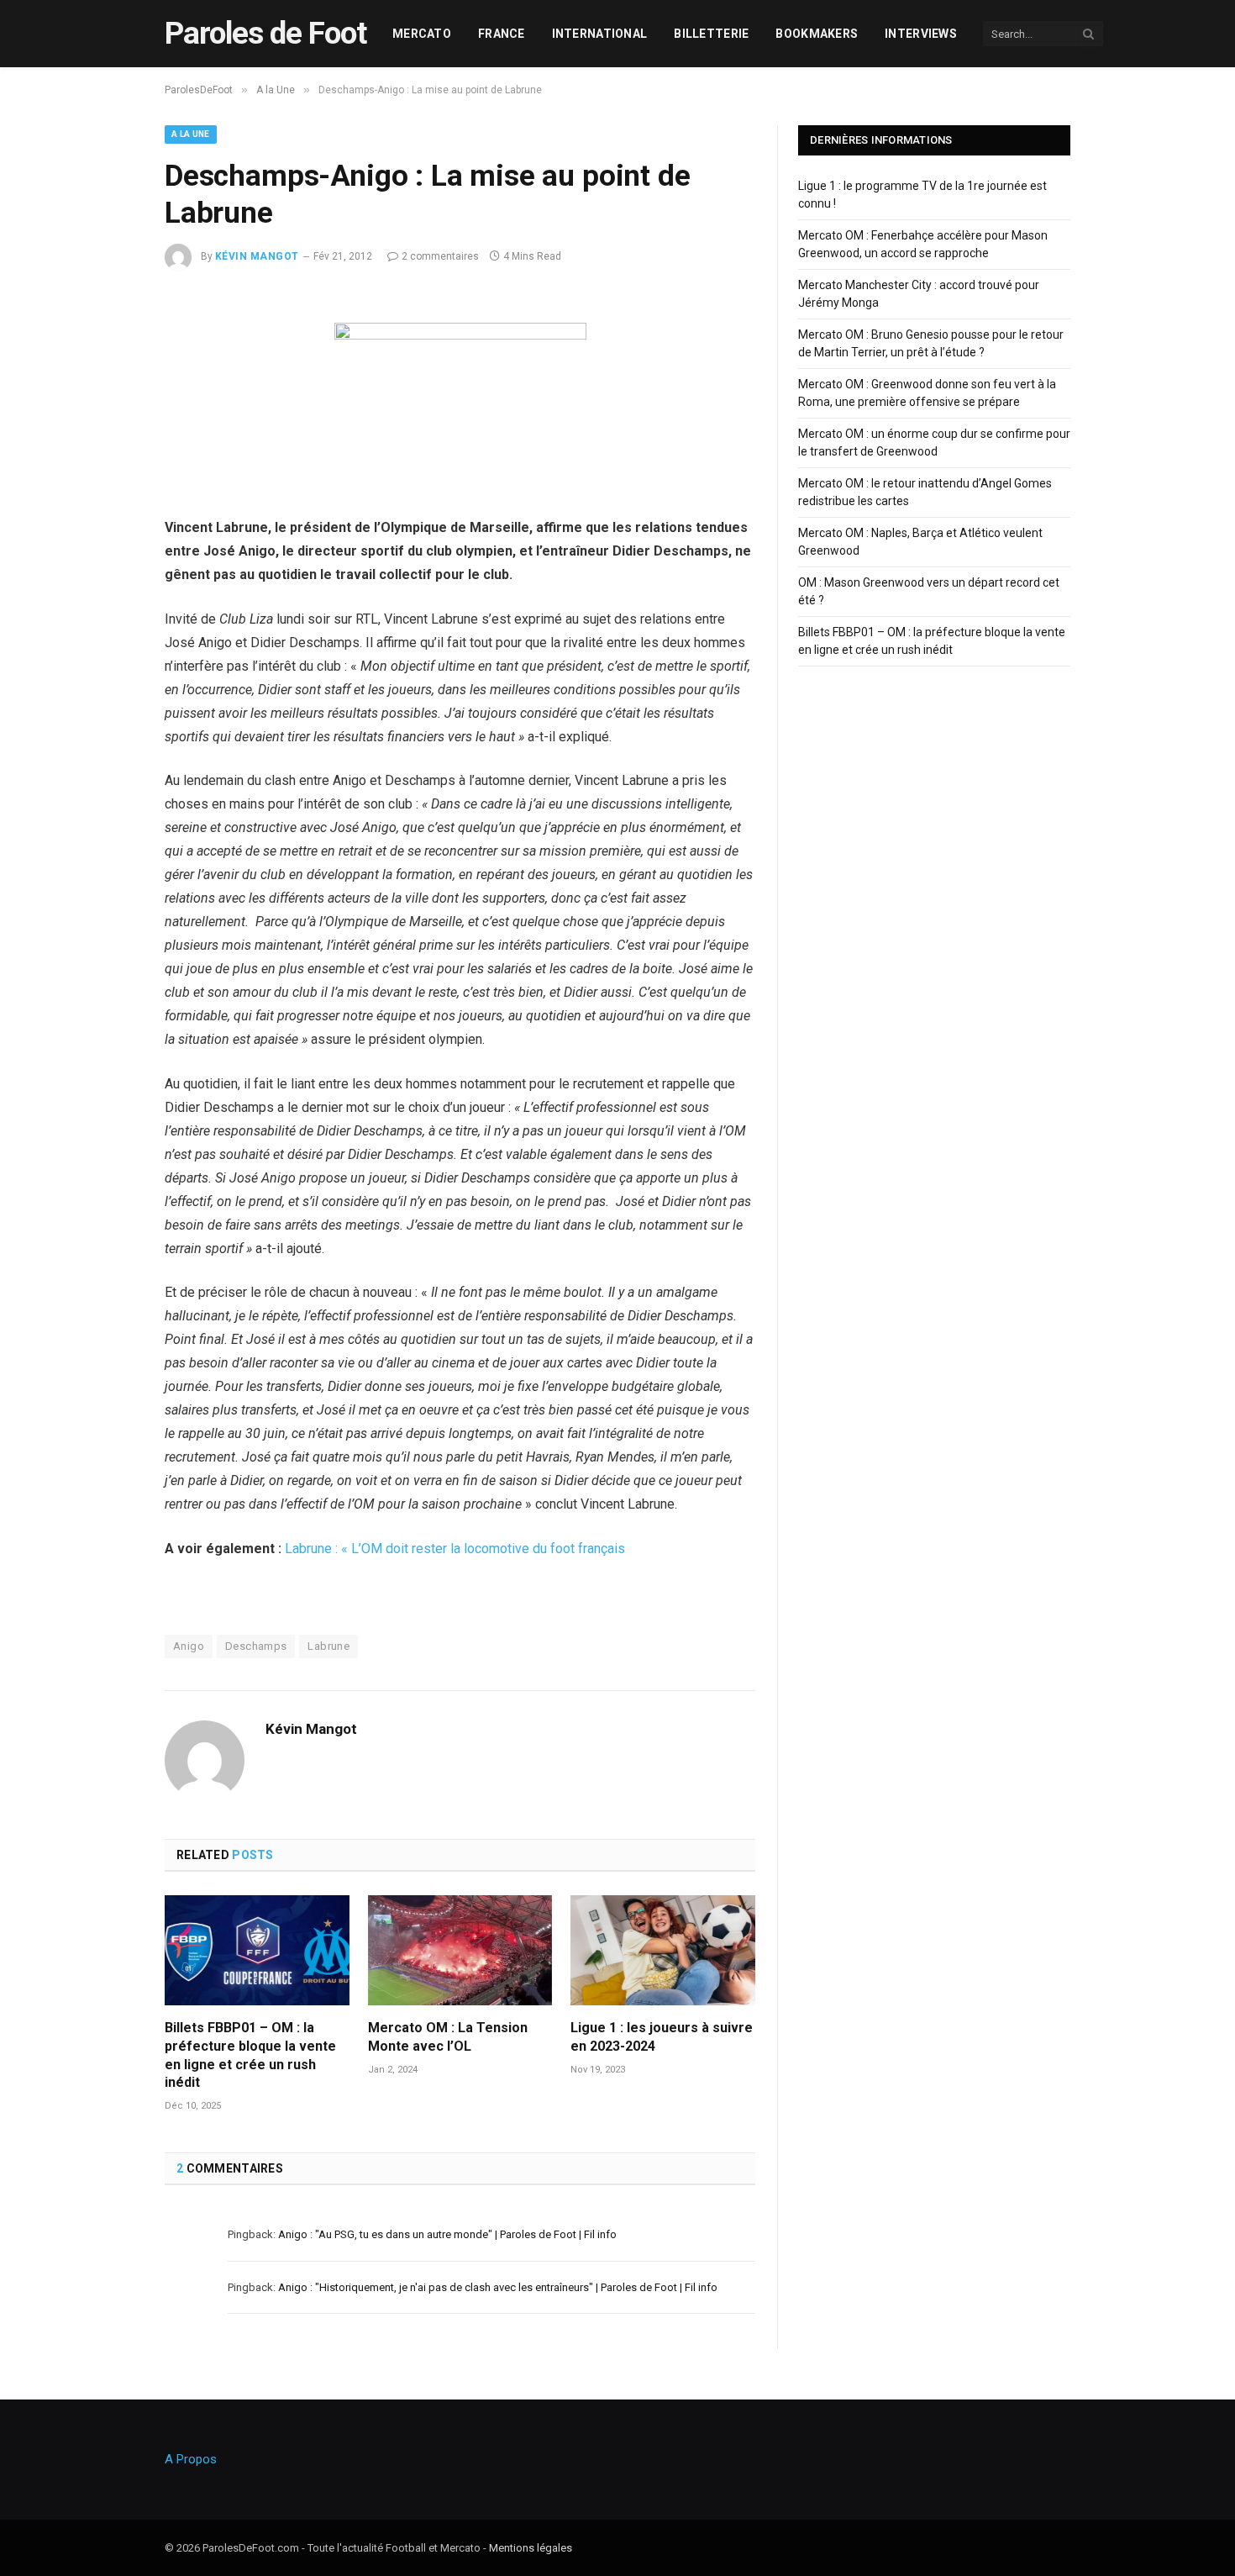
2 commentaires (440, 256)
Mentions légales (531, 2548)
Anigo (189, 1646)
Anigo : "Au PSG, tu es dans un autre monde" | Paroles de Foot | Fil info (447, 2234)
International (600, 34)
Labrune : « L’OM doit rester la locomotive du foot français (455, 1549)
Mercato (422, 34)
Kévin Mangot (257, 256)
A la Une (191, 134)
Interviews (921, 34)
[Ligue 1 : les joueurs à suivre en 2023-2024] (663, 1950)
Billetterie (711, 34)
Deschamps (256, 1646)
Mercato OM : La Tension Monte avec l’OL (448, 2037)
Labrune (328, 1646)
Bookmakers (817, 34)
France (502, 34)
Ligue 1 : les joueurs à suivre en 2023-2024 (662, 2037)
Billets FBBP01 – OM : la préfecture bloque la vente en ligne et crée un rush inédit (250, 2055)
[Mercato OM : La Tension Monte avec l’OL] (460, 1950)
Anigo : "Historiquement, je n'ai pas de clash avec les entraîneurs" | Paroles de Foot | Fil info (498, 2287)
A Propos (191, 2459)
